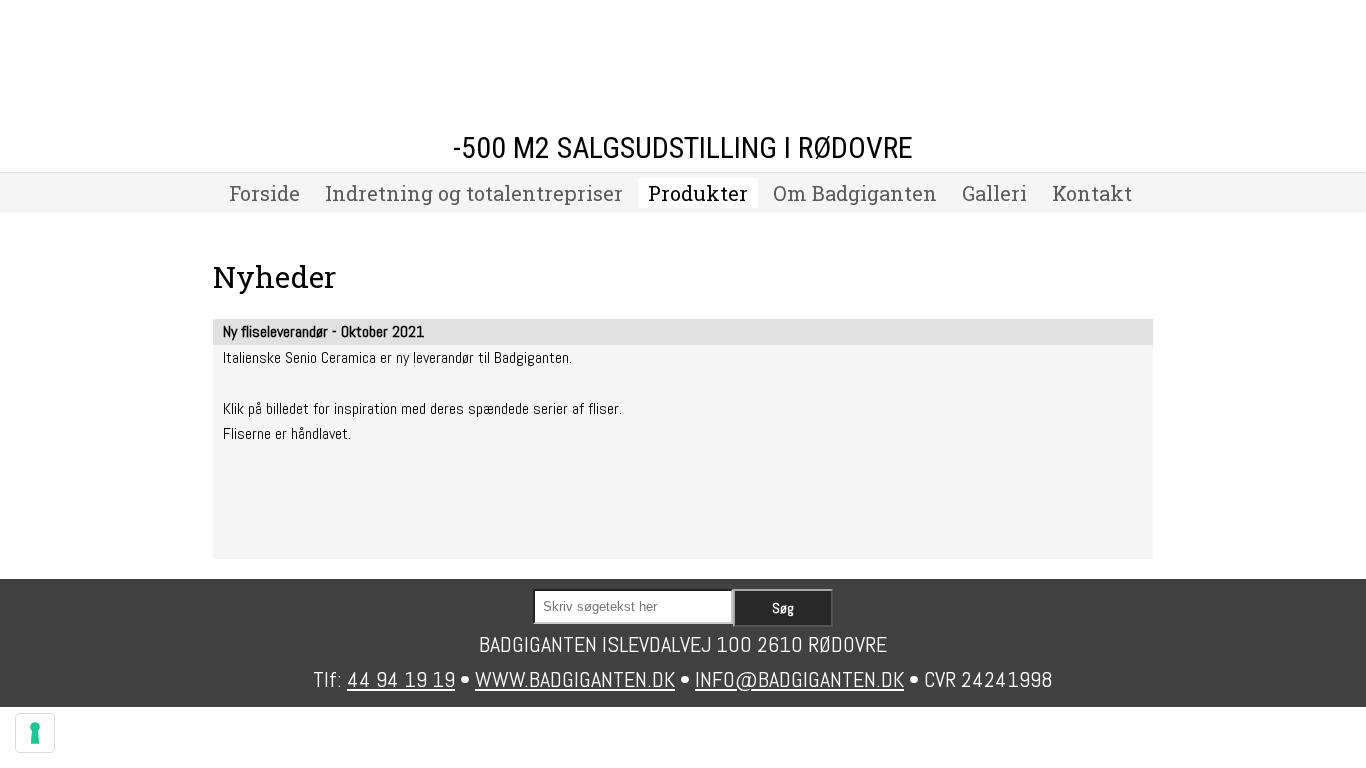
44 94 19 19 (401, 679)
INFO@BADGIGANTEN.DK (799, 679)
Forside (264, 193)
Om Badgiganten (855, 193)
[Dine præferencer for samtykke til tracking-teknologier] (35, 733)
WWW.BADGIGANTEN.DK (575, 679)
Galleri (994, 193)
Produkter (698, 193)
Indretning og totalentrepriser (474, 193)
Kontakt (1092, 193)
